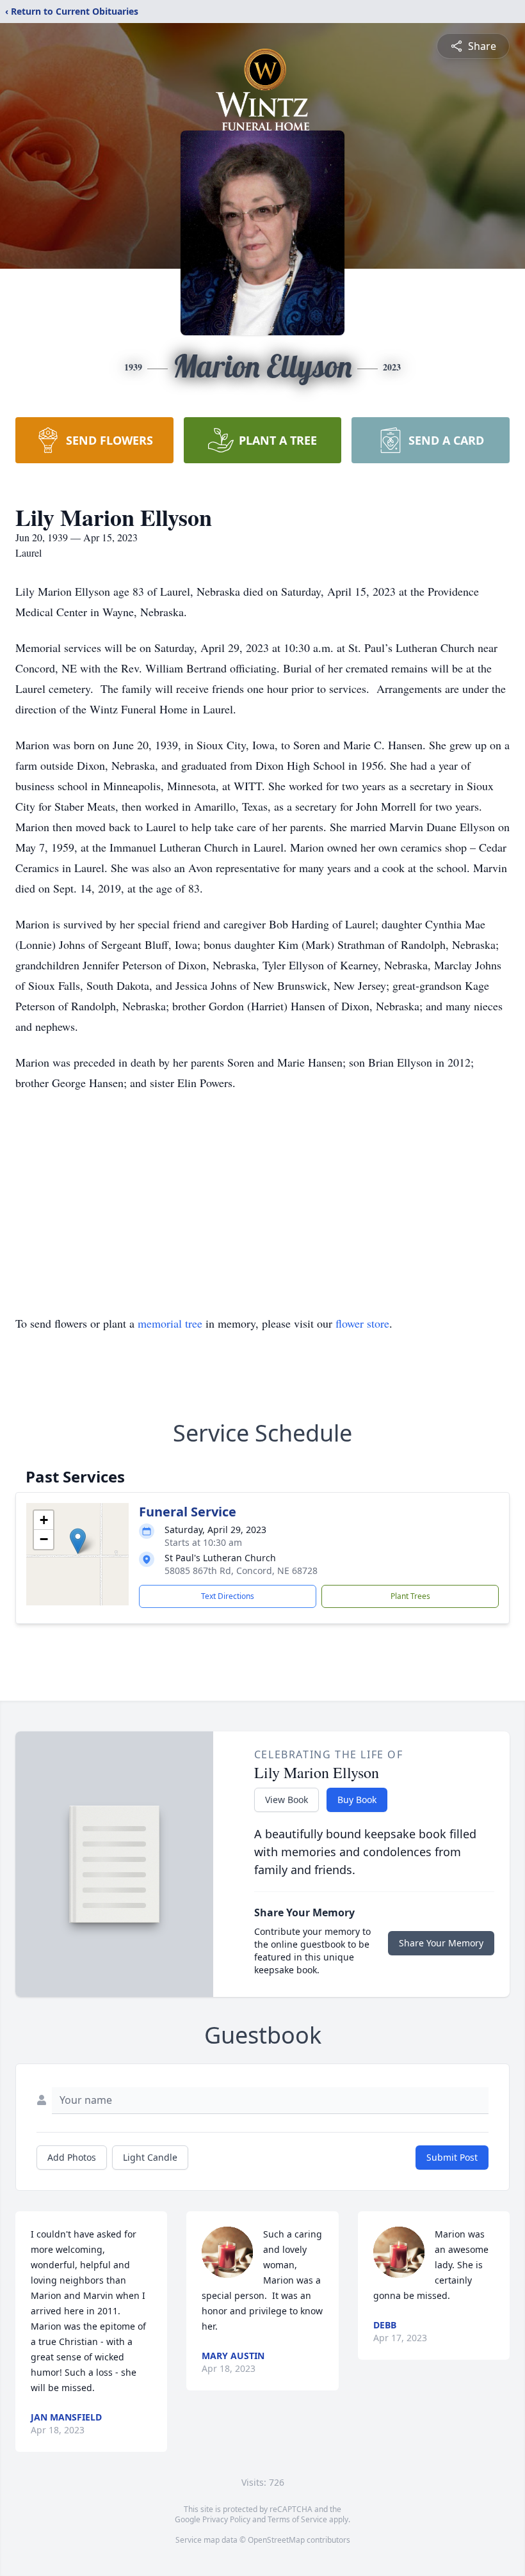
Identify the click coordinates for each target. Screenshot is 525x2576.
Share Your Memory (441, 1943)
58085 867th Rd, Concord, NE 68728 (241, 1570)
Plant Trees (410, 1596)
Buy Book (357, 1800)
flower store (362, 1323)
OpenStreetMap (276, 2540)
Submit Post (452, 2157)
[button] (78, 1541)
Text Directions (228, 1596)
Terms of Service (297, 2519)
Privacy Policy (226, 2519)
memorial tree (170, 1323)
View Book (287, 1800)
